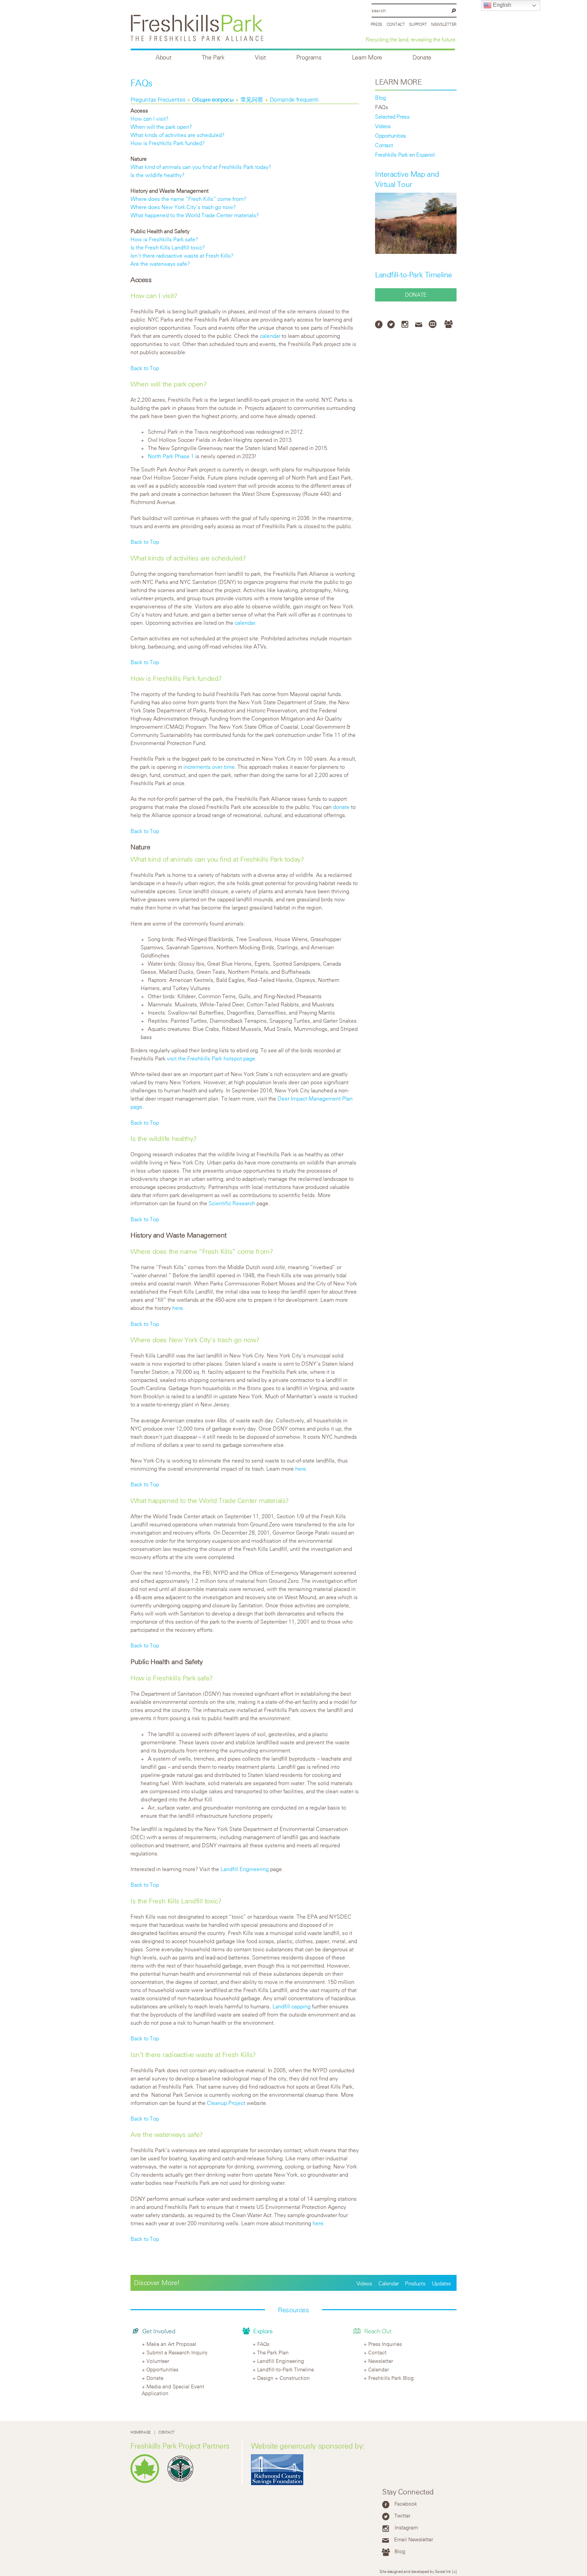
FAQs (381, 107)
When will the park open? (161, 127)
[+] (454, 2571)
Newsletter (444, 24)
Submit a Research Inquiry (177, 2352)
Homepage (141, 2432)
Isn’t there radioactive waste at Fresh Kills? (182, 256)
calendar (270, 336)
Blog (380, 98)
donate (341, 807)
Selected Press (392, 117)
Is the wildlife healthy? (157, 175)
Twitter (402, 2516)
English (501, 5)
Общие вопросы (214, 100)
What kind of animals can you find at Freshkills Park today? (201, 167)
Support (418, 24)
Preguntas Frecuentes (159, 100)
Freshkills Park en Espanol (405, 155)
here (178, 1308)
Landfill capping (291, 2006)
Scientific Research (232, 1203)
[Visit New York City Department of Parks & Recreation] (147, 2481)
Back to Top (145, 368)
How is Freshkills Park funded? (168, 143)
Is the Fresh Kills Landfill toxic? (168, 247)
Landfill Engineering (245, 1869)
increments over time (209, 767)
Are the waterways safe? (160, 264)
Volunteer (158, 2361)
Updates (441, 2283)
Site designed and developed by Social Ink (415, 2571)
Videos (383, 126)
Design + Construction (283, 2378)
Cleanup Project (226, 2103)
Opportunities (391, 136)
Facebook (406, 2504)
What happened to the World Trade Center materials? (195, 215)
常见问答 (253, 100)
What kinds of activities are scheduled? (177, 135)
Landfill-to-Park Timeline (414, 275)
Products (415, 2283)
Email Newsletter (414, 2539)
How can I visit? (149, 119)
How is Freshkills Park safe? (164, 239)
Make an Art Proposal (171, 2344)
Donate (422, 57)
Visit (260, 57)
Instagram (406, 2527)
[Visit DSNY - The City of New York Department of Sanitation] (182, 2481)
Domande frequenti (294, 100)
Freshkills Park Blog (391, 2378)
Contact (396, 24)
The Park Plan (273, 2352)
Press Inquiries (385, 2344)
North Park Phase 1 (171, 456)
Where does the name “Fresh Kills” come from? (188, 199)
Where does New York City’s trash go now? (183, 207)
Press (377, 24)
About (163, 57)
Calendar (389, 2283)
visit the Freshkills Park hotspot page (211, 1058)
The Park (213, 57)
